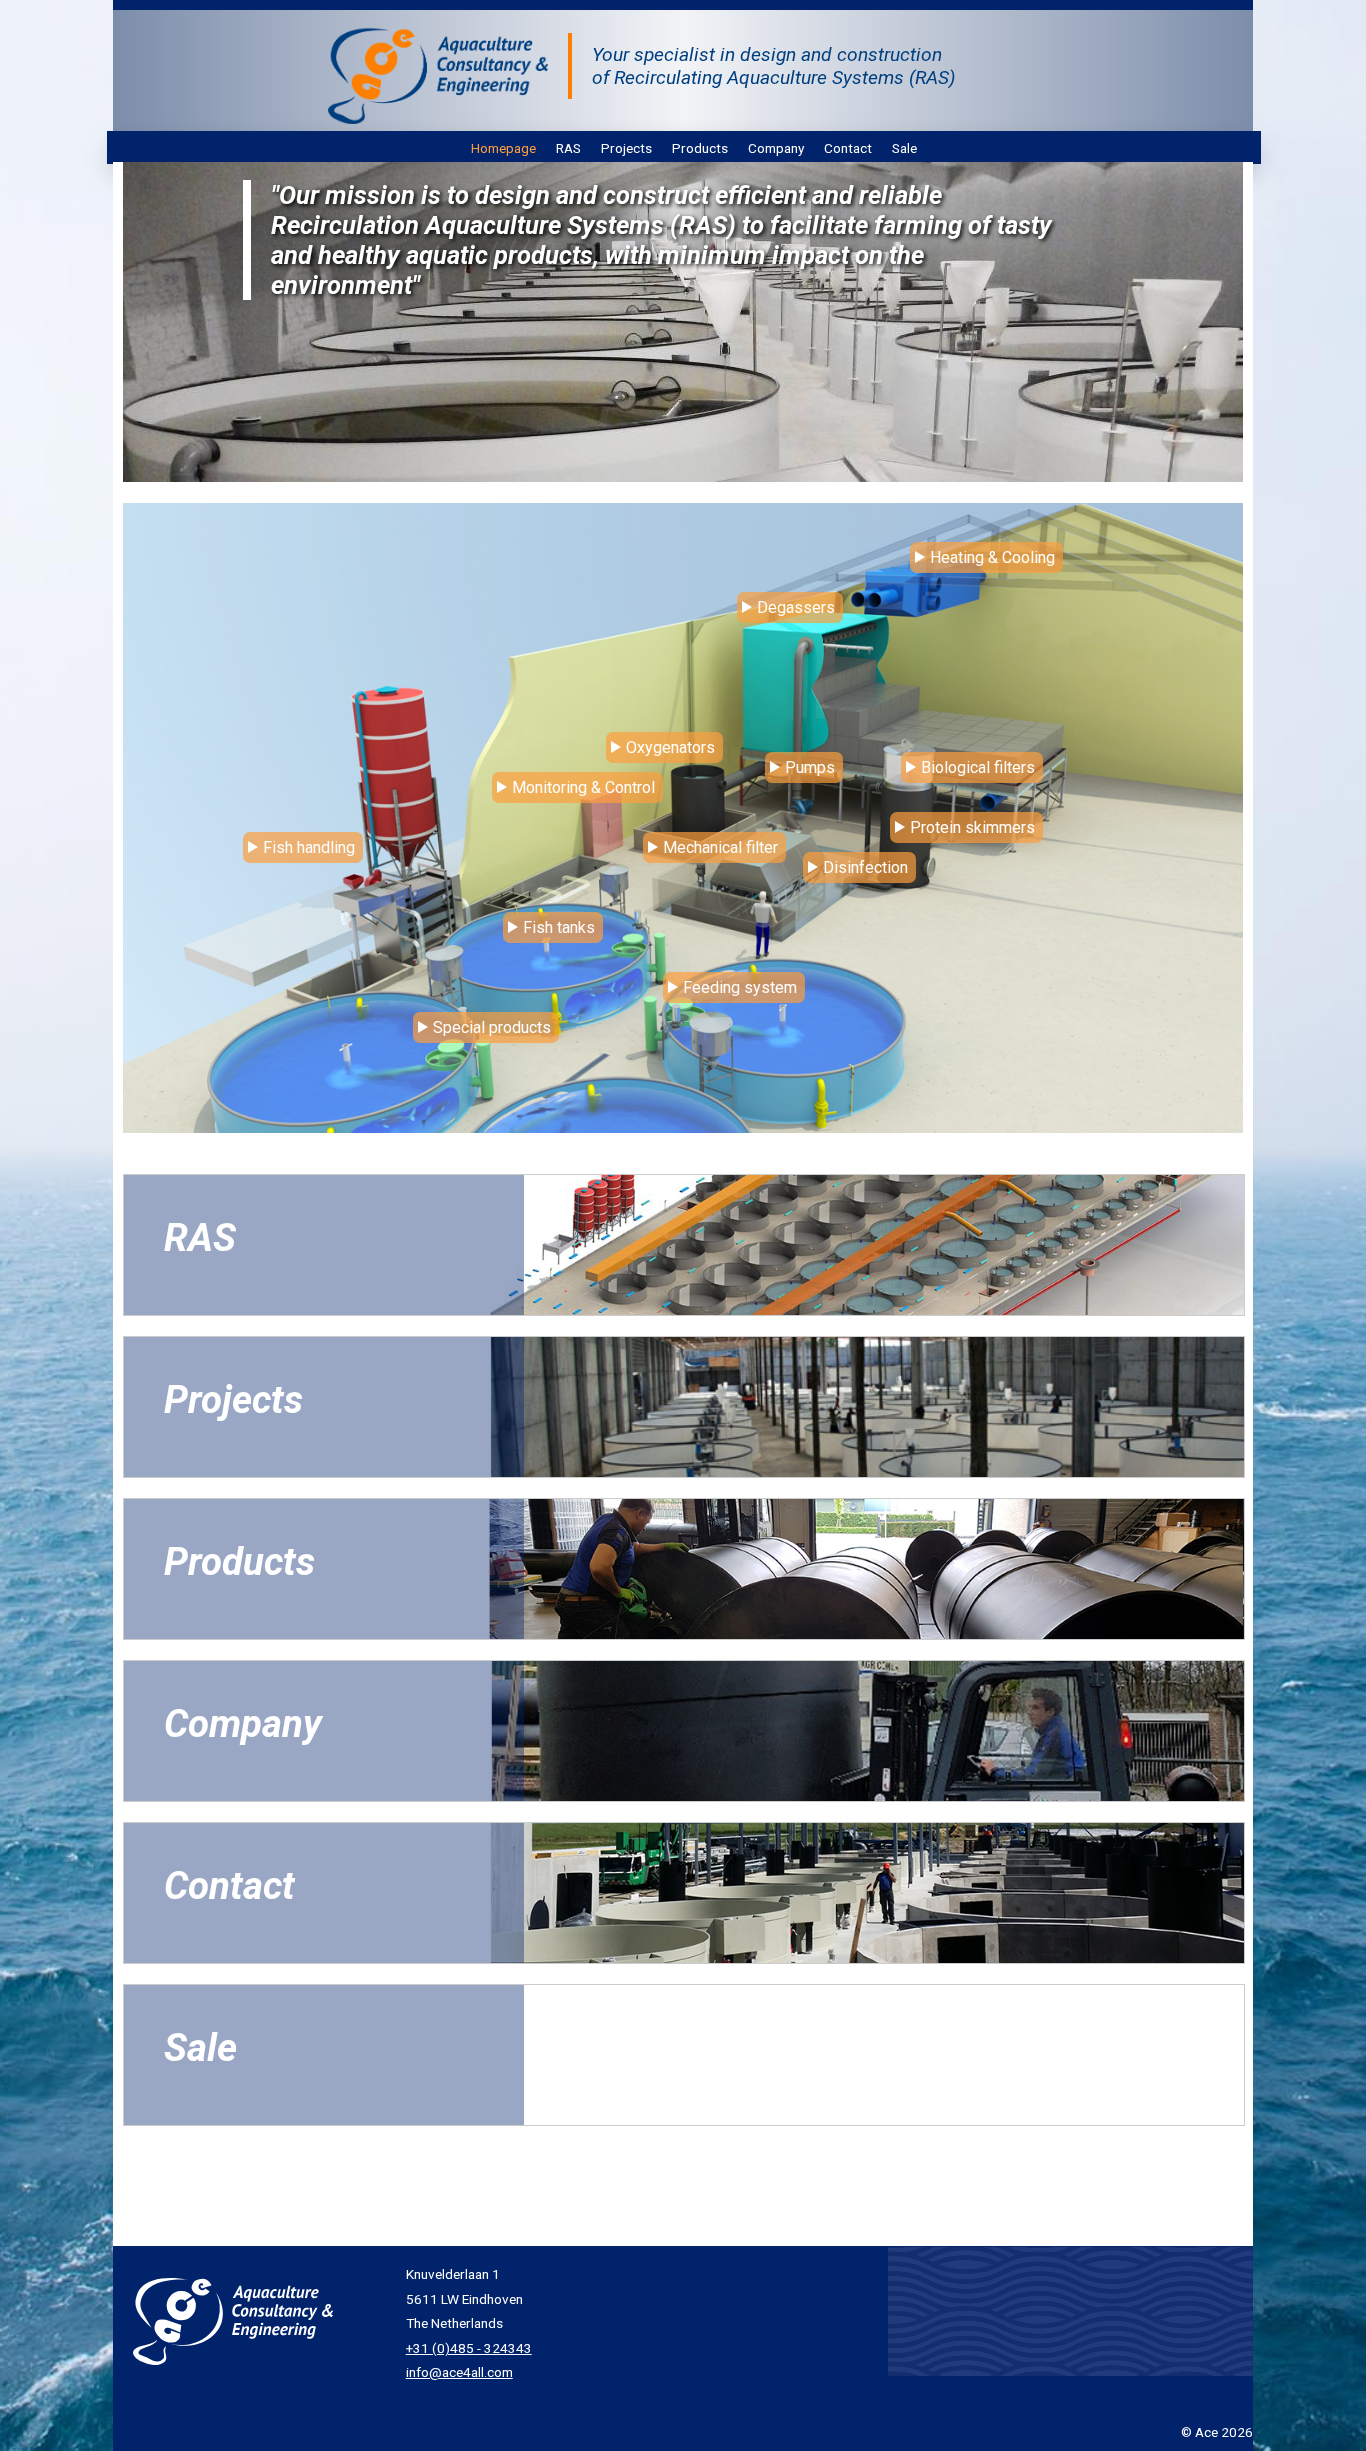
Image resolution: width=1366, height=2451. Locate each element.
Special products (492, 1027)
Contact (848, 148)
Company (776, 148)
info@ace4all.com (459, 2372)
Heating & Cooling (992, 557)
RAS (568, 148)
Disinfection (865, 867)
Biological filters (978, 767)
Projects (626, 148)
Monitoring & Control (583, 787)
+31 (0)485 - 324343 (469, 2348)
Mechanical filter (720, 847)
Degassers (796, 607)
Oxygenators (670, 747)
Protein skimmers (972, 827)
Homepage (503, 148)
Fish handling (309, 847)
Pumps (810, 767)
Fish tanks (559, 927)
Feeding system (740, 987)
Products (700, 148)
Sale (904, 148)
